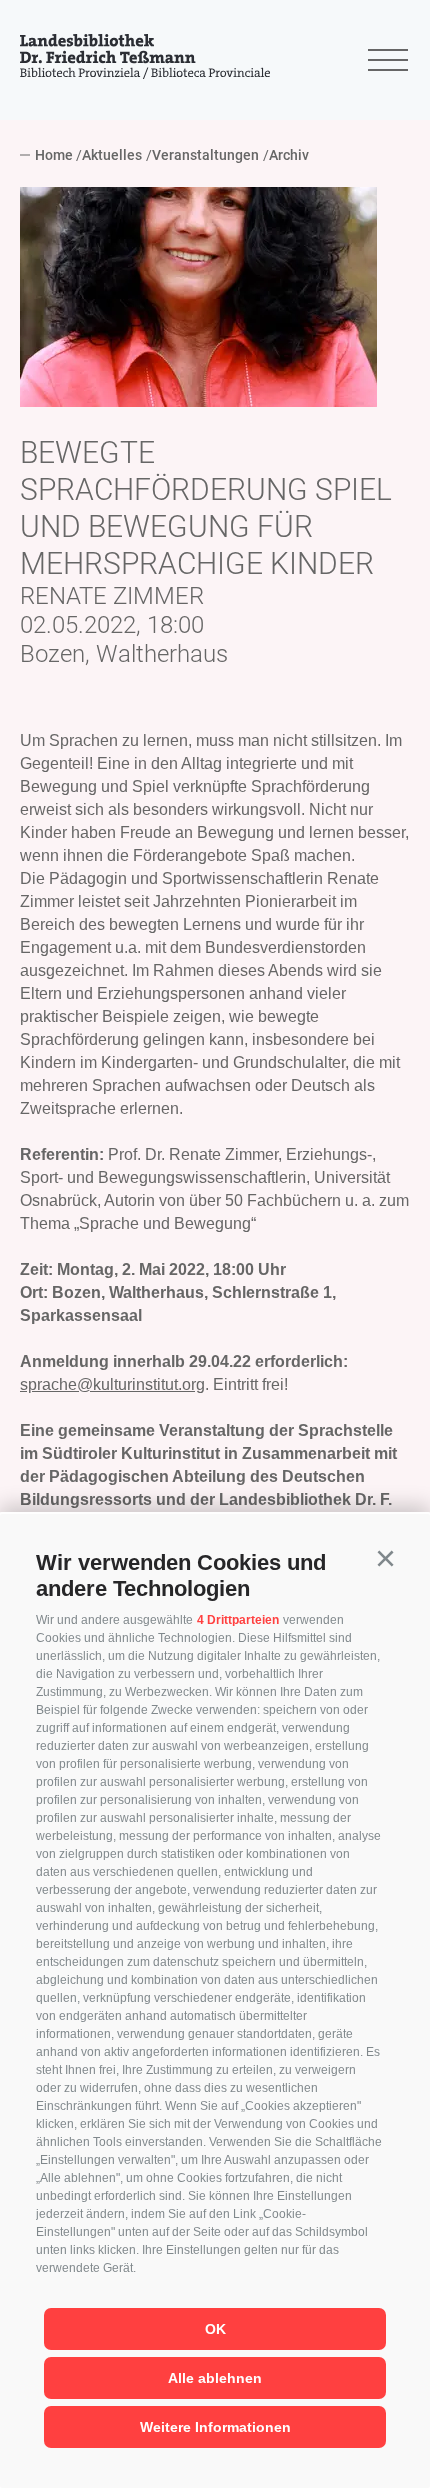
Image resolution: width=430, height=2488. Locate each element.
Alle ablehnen (215, 2378)
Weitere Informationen (215, 2427)
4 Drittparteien (238, 1620)
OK (215, 2329)
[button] (385, 1559)
